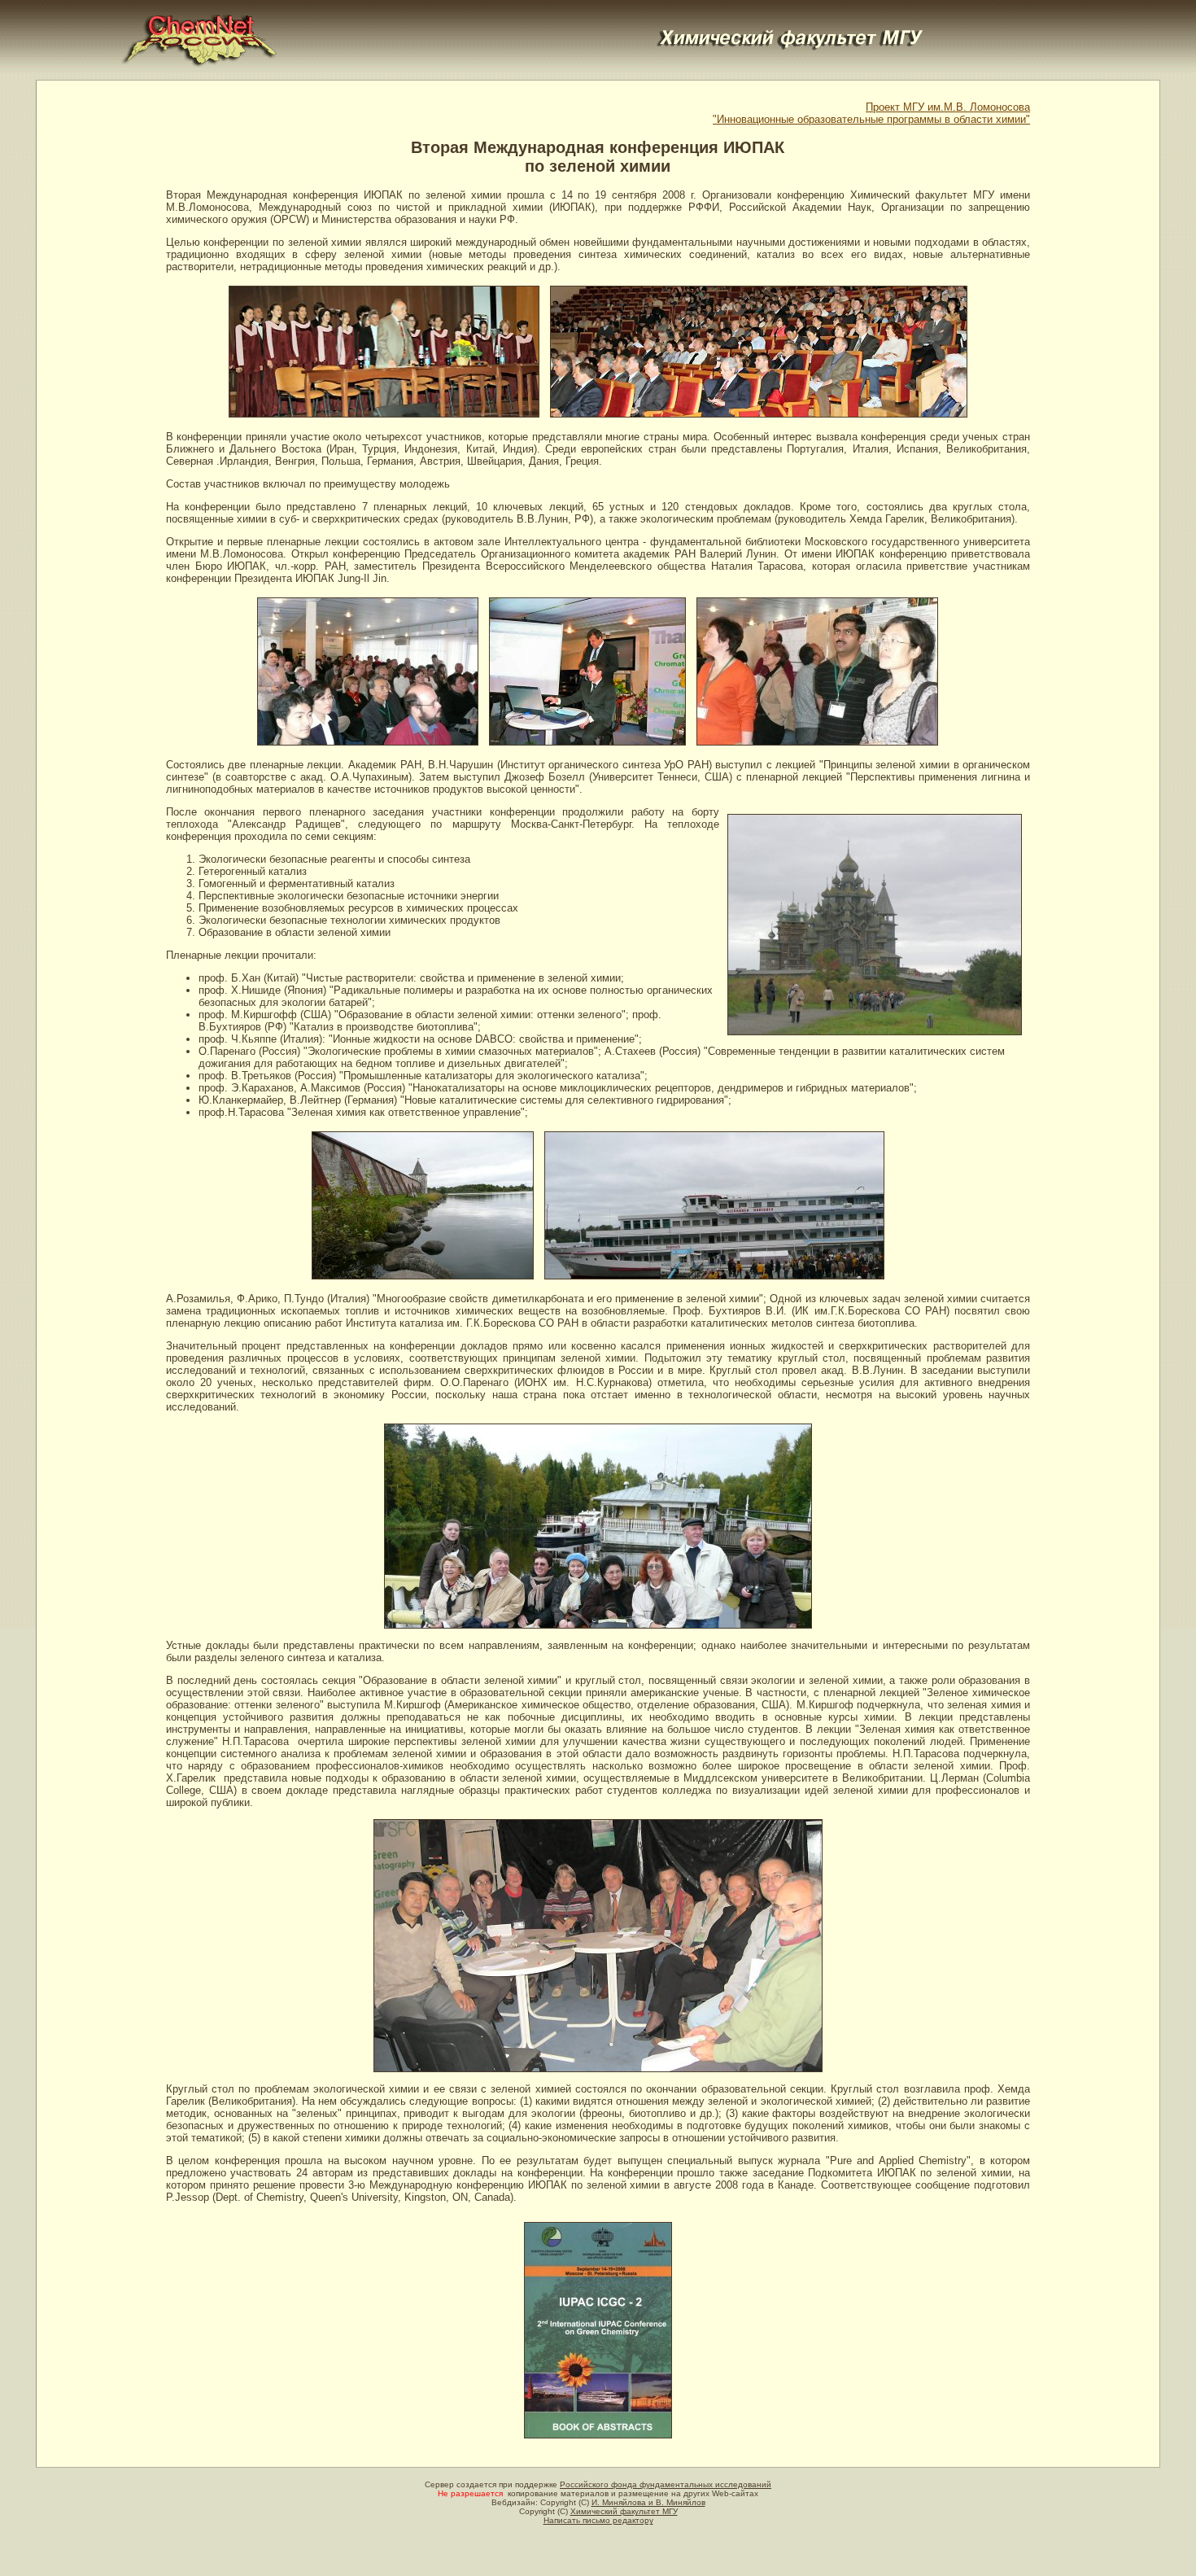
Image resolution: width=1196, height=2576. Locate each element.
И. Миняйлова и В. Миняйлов (648, 2502)
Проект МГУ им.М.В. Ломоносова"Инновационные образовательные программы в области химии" (871, 113)
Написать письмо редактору (598, 2520)
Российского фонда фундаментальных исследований (666, 2484)
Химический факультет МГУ (624, 2511)
